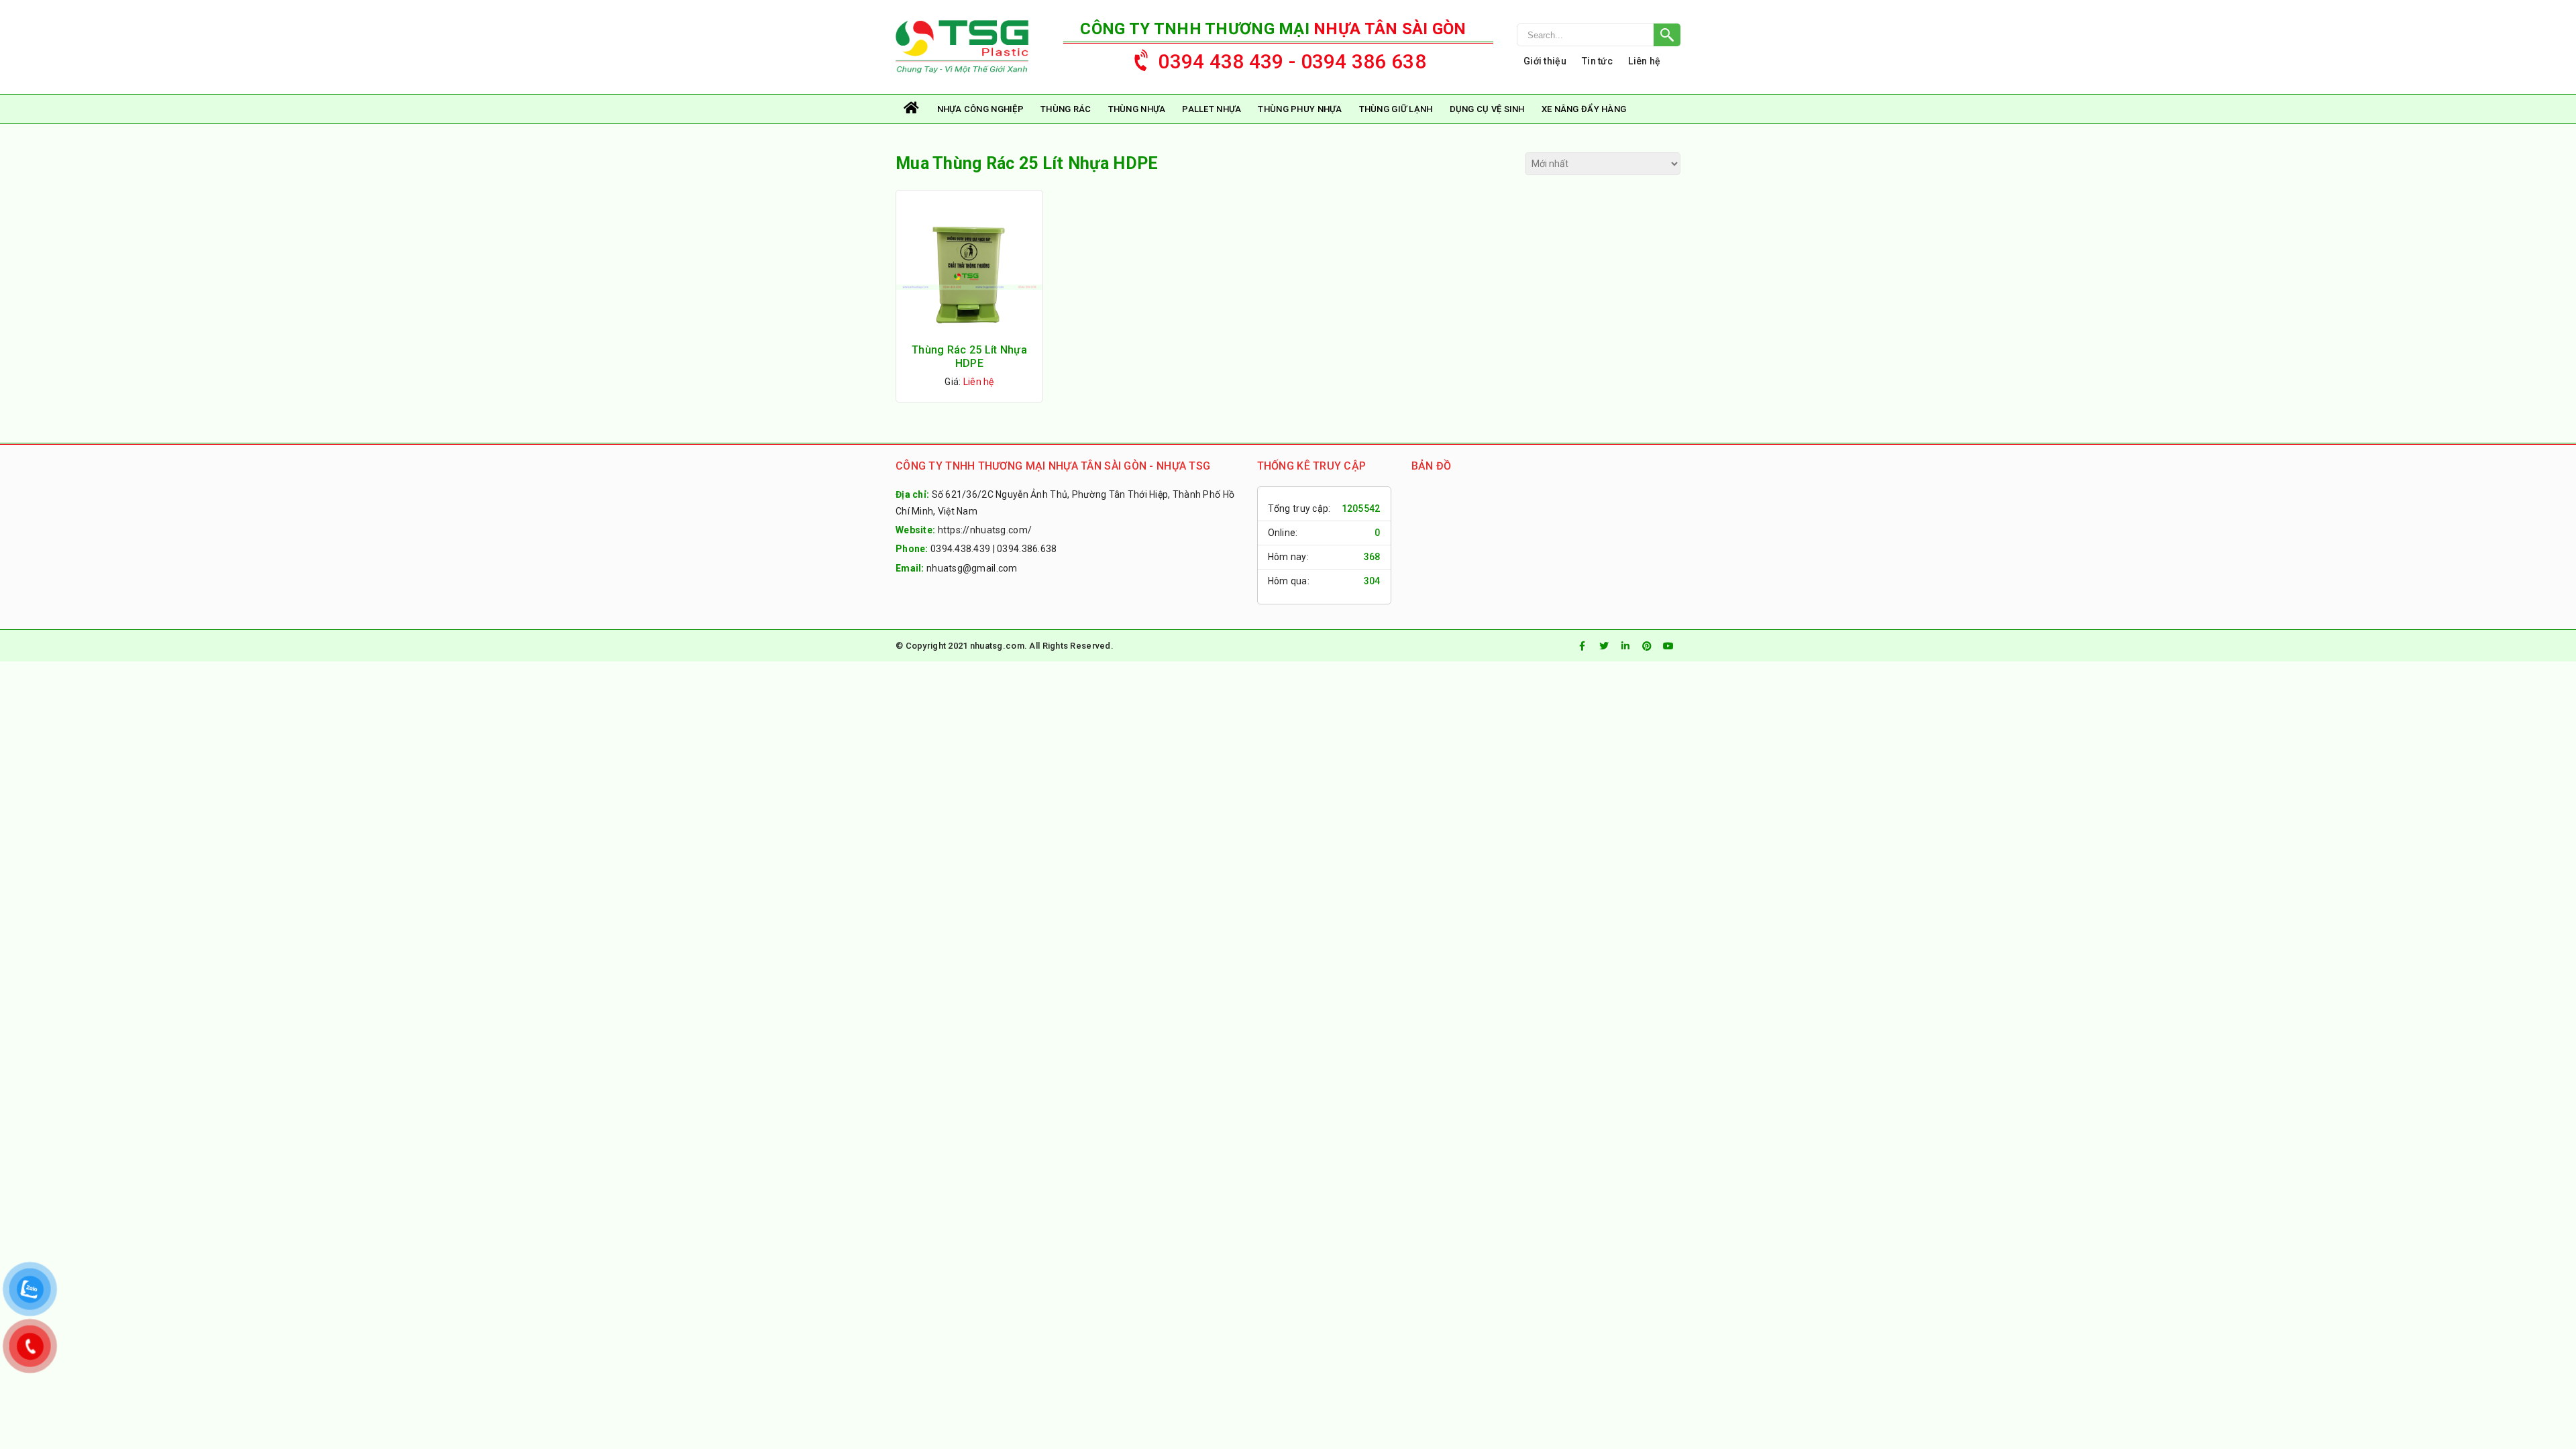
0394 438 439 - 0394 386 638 (1292, 61)
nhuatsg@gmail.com (972, 568)
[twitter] (1604, 646)
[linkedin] (1625, 646)
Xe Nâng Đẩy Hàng (1584, 109)
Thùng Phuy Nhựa (1300, 109)
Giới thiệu (1545, 61)
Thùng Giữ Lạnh (1396, 109)
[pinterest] (1647, 646)
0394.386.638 (1027, 549)
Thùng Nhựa (1137, 109)
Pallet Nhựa (1212, 109)
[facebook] (1582, 646)
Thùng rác (1066, 109)
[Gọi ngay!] (1599, 35)
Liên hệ (1644, 61)
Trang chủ (912, 109)
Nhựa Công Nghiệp (980, 109)
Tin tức (1597, 61)
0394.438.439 (960, 549)
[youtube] (1668, 646)
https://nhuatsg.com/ (985, 530)
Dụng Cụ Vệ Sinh (1487, 109)
